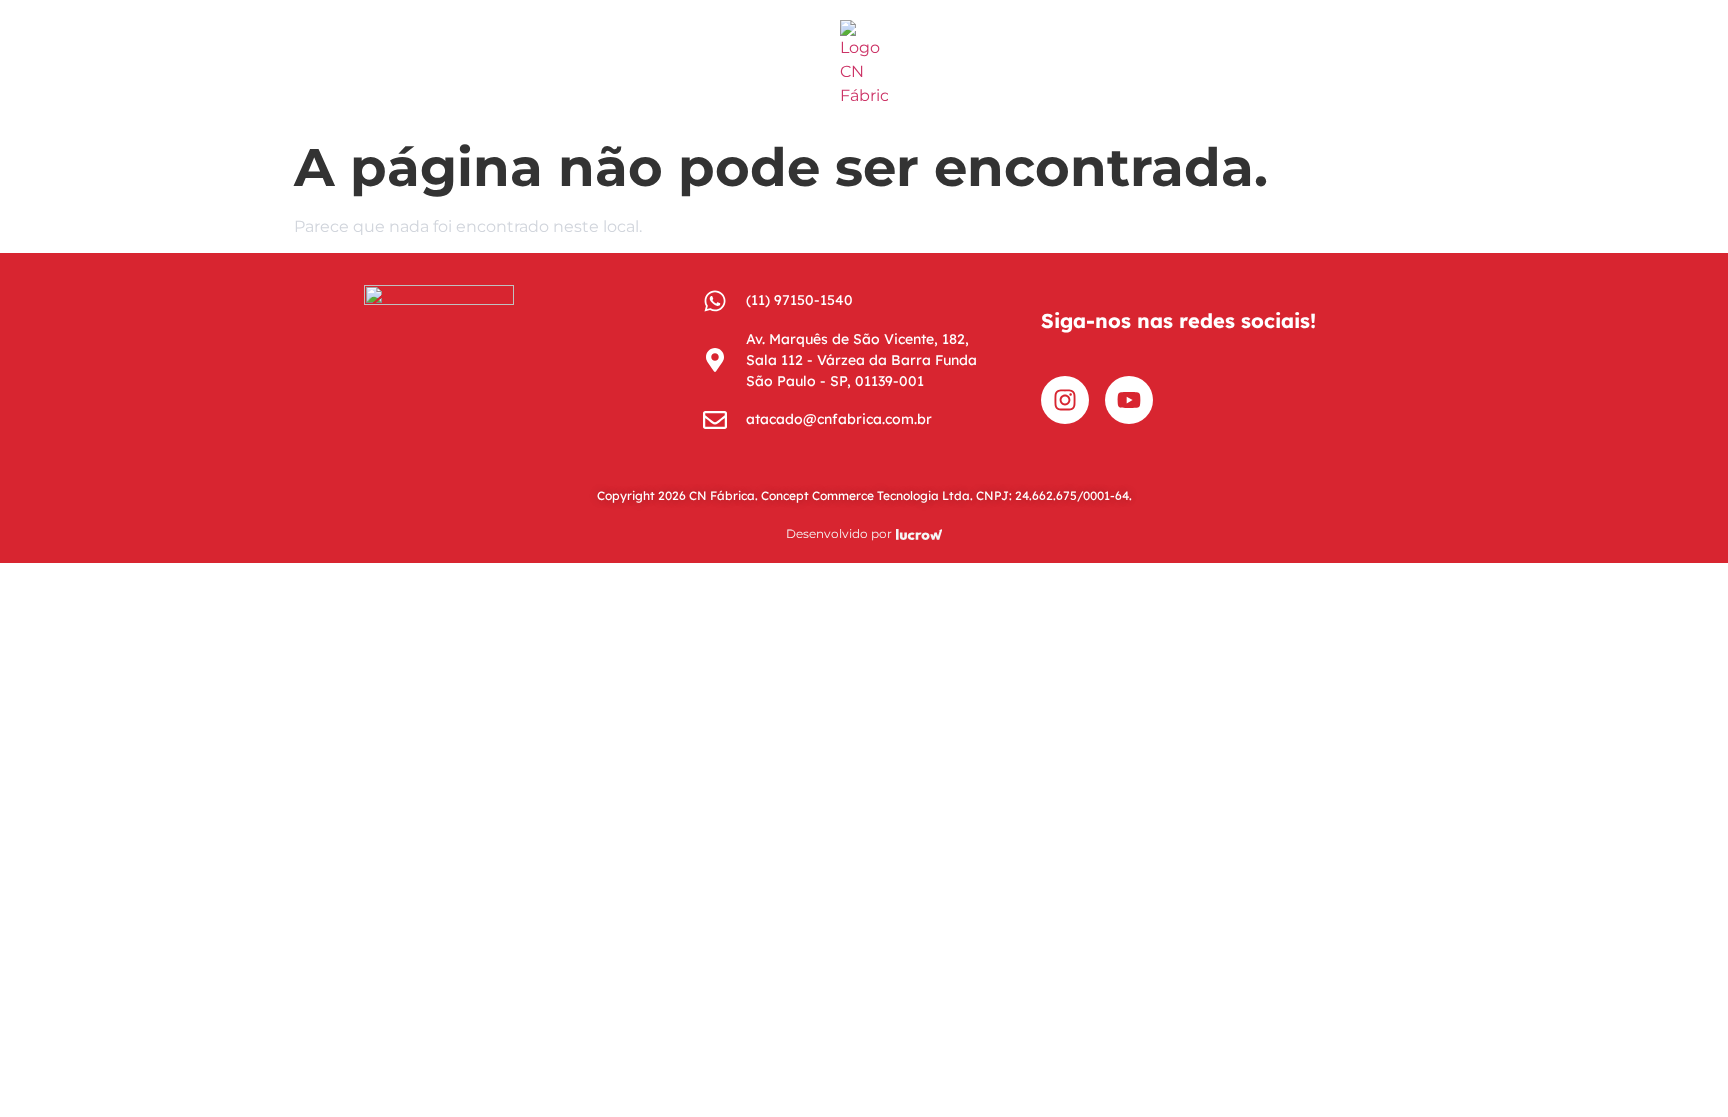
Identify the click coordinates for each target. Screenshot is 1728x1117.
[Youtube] (1129, 400)
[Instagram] (1065, 400)
